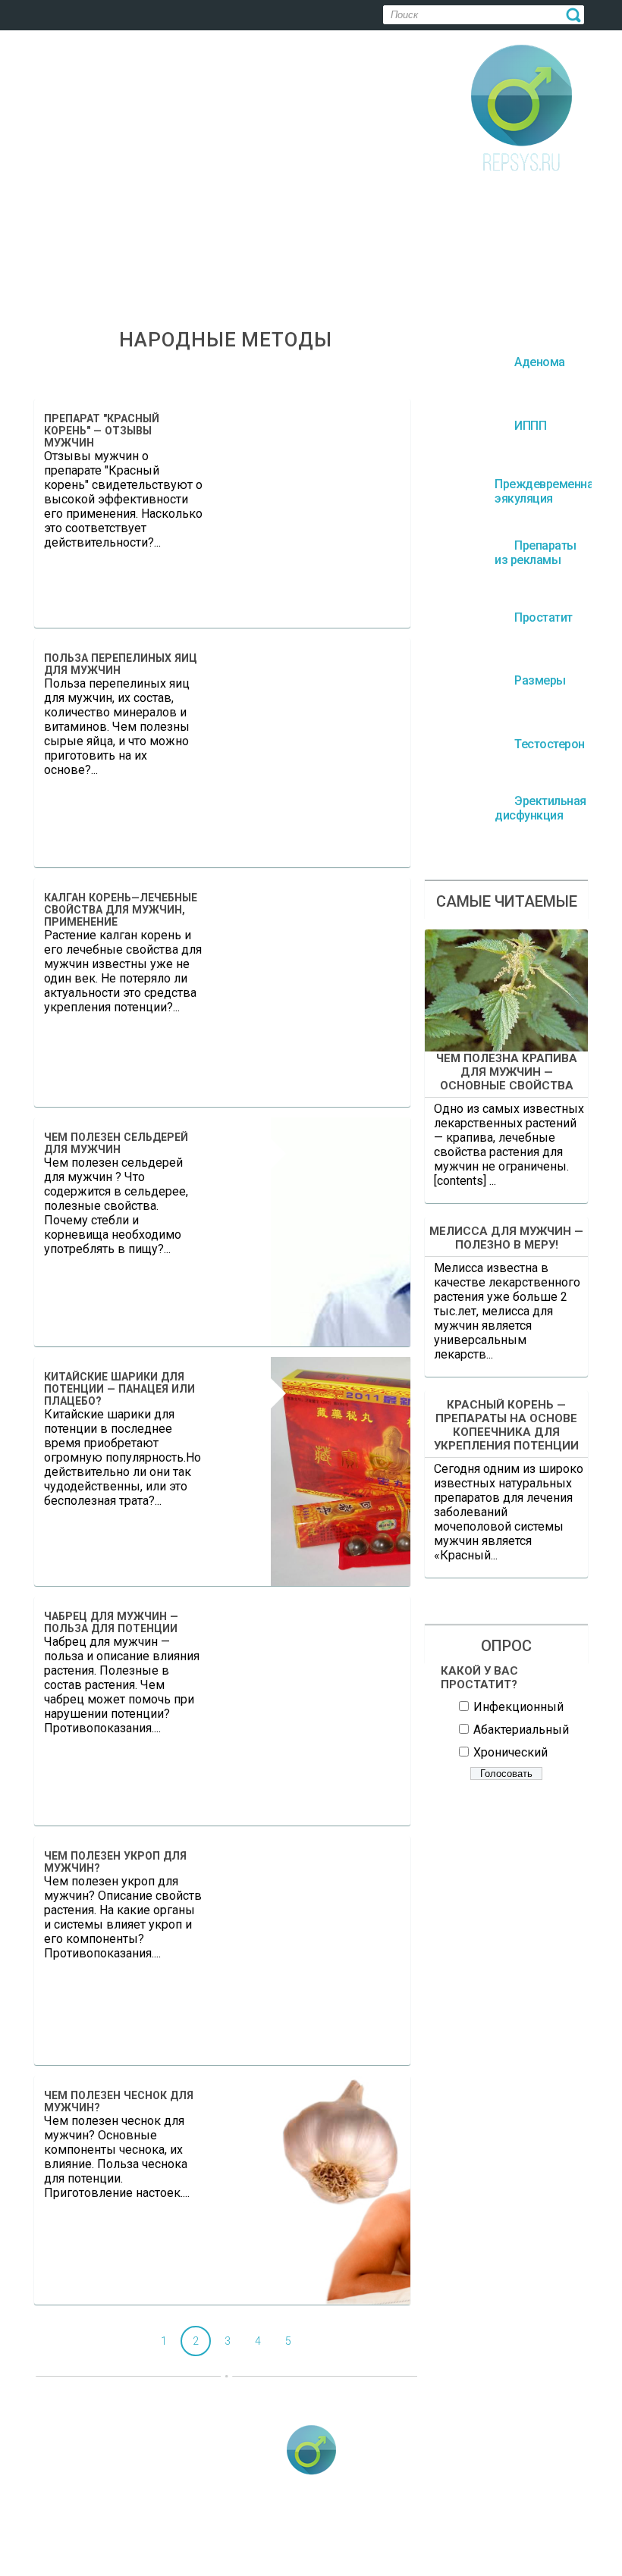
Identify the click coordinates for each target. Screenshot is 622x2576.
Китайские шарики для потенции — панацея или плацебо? (119, 1389)
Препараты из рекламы (435, 2531)
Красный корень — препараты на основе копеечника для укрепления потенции (506, 1425)
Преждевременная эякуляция (276, 2531)
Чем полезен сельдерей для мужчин (116, 1143)
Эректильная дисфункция (413, 2553)
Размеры (199, 2553)
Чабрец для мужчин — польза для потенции (111, 1622)
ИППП (153, 2531)
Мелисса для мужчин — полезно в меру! (506, 1238)
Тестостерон (288, 2553)
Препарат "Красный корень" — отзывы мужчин (102, 431)
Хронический (510, 1752)
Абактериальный (521, 1730)
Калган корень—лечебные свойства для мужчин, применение (121, 910)
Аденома (76, 2531)
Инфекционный (518, 1707)
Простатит (553, 2531)
